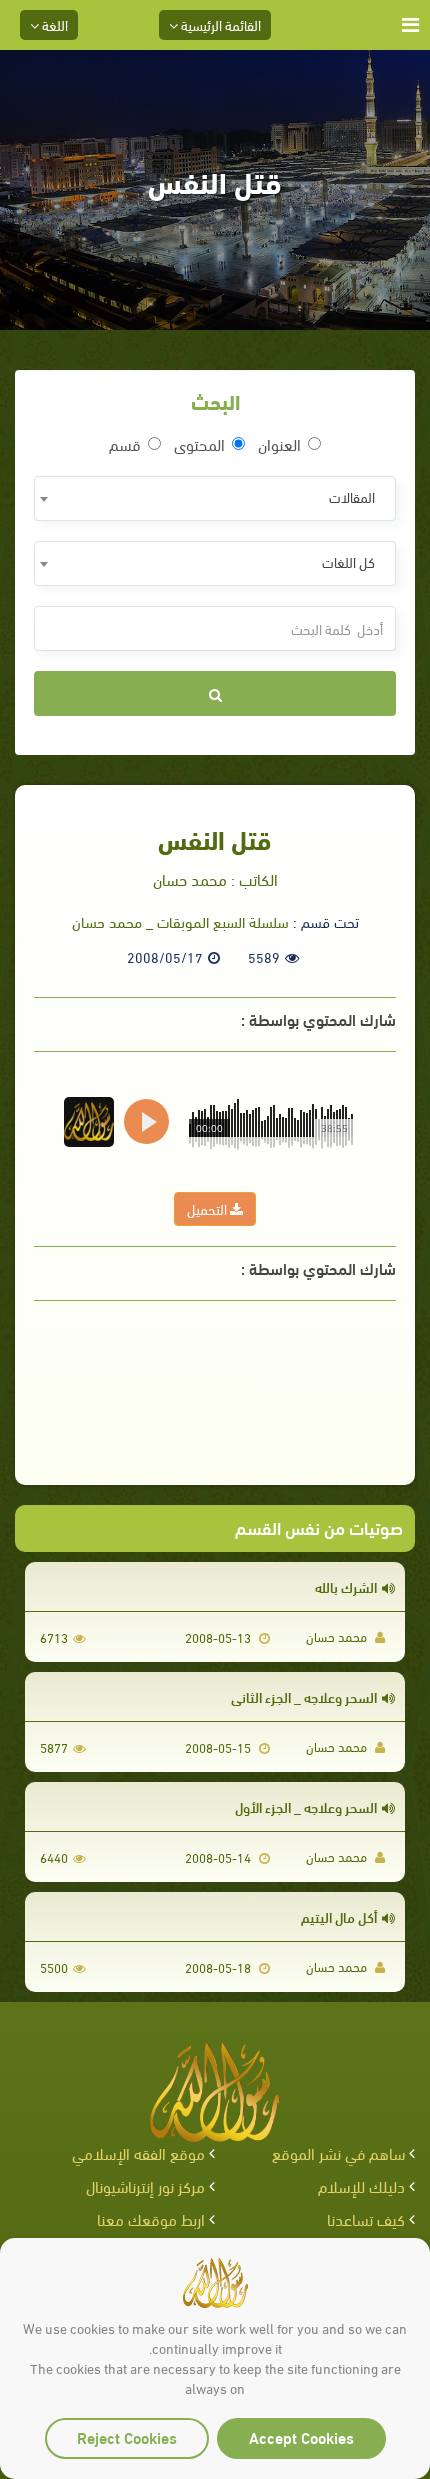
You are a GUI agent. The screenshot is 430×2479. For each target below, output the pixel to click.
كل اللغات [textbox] (348, 561)
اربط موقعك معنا (151, 2218)
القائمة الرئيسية (219, 24)
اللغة (53, 24)
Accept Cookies (301, 2436)
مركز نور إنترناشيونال (145, 2185)
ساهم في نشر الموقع (338, 2152)
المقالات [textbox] (352, 496)
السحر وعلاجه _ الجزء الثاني (304, 1696)
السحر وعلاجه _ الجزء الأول (306, 1806)
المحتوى (199, 444)
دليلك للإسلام (361, 2185)
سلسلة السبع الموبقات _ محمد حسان (180, 921)
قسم (125, 444)
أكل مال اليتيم (339, 1916)
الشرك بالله (346, 1586)
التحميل (208, 1208)
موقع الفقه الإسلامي (138, 2152)
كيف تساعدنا (366, 2218)
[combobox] (215, 498)
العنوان (279, 444)
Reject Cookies (127, 2436)
